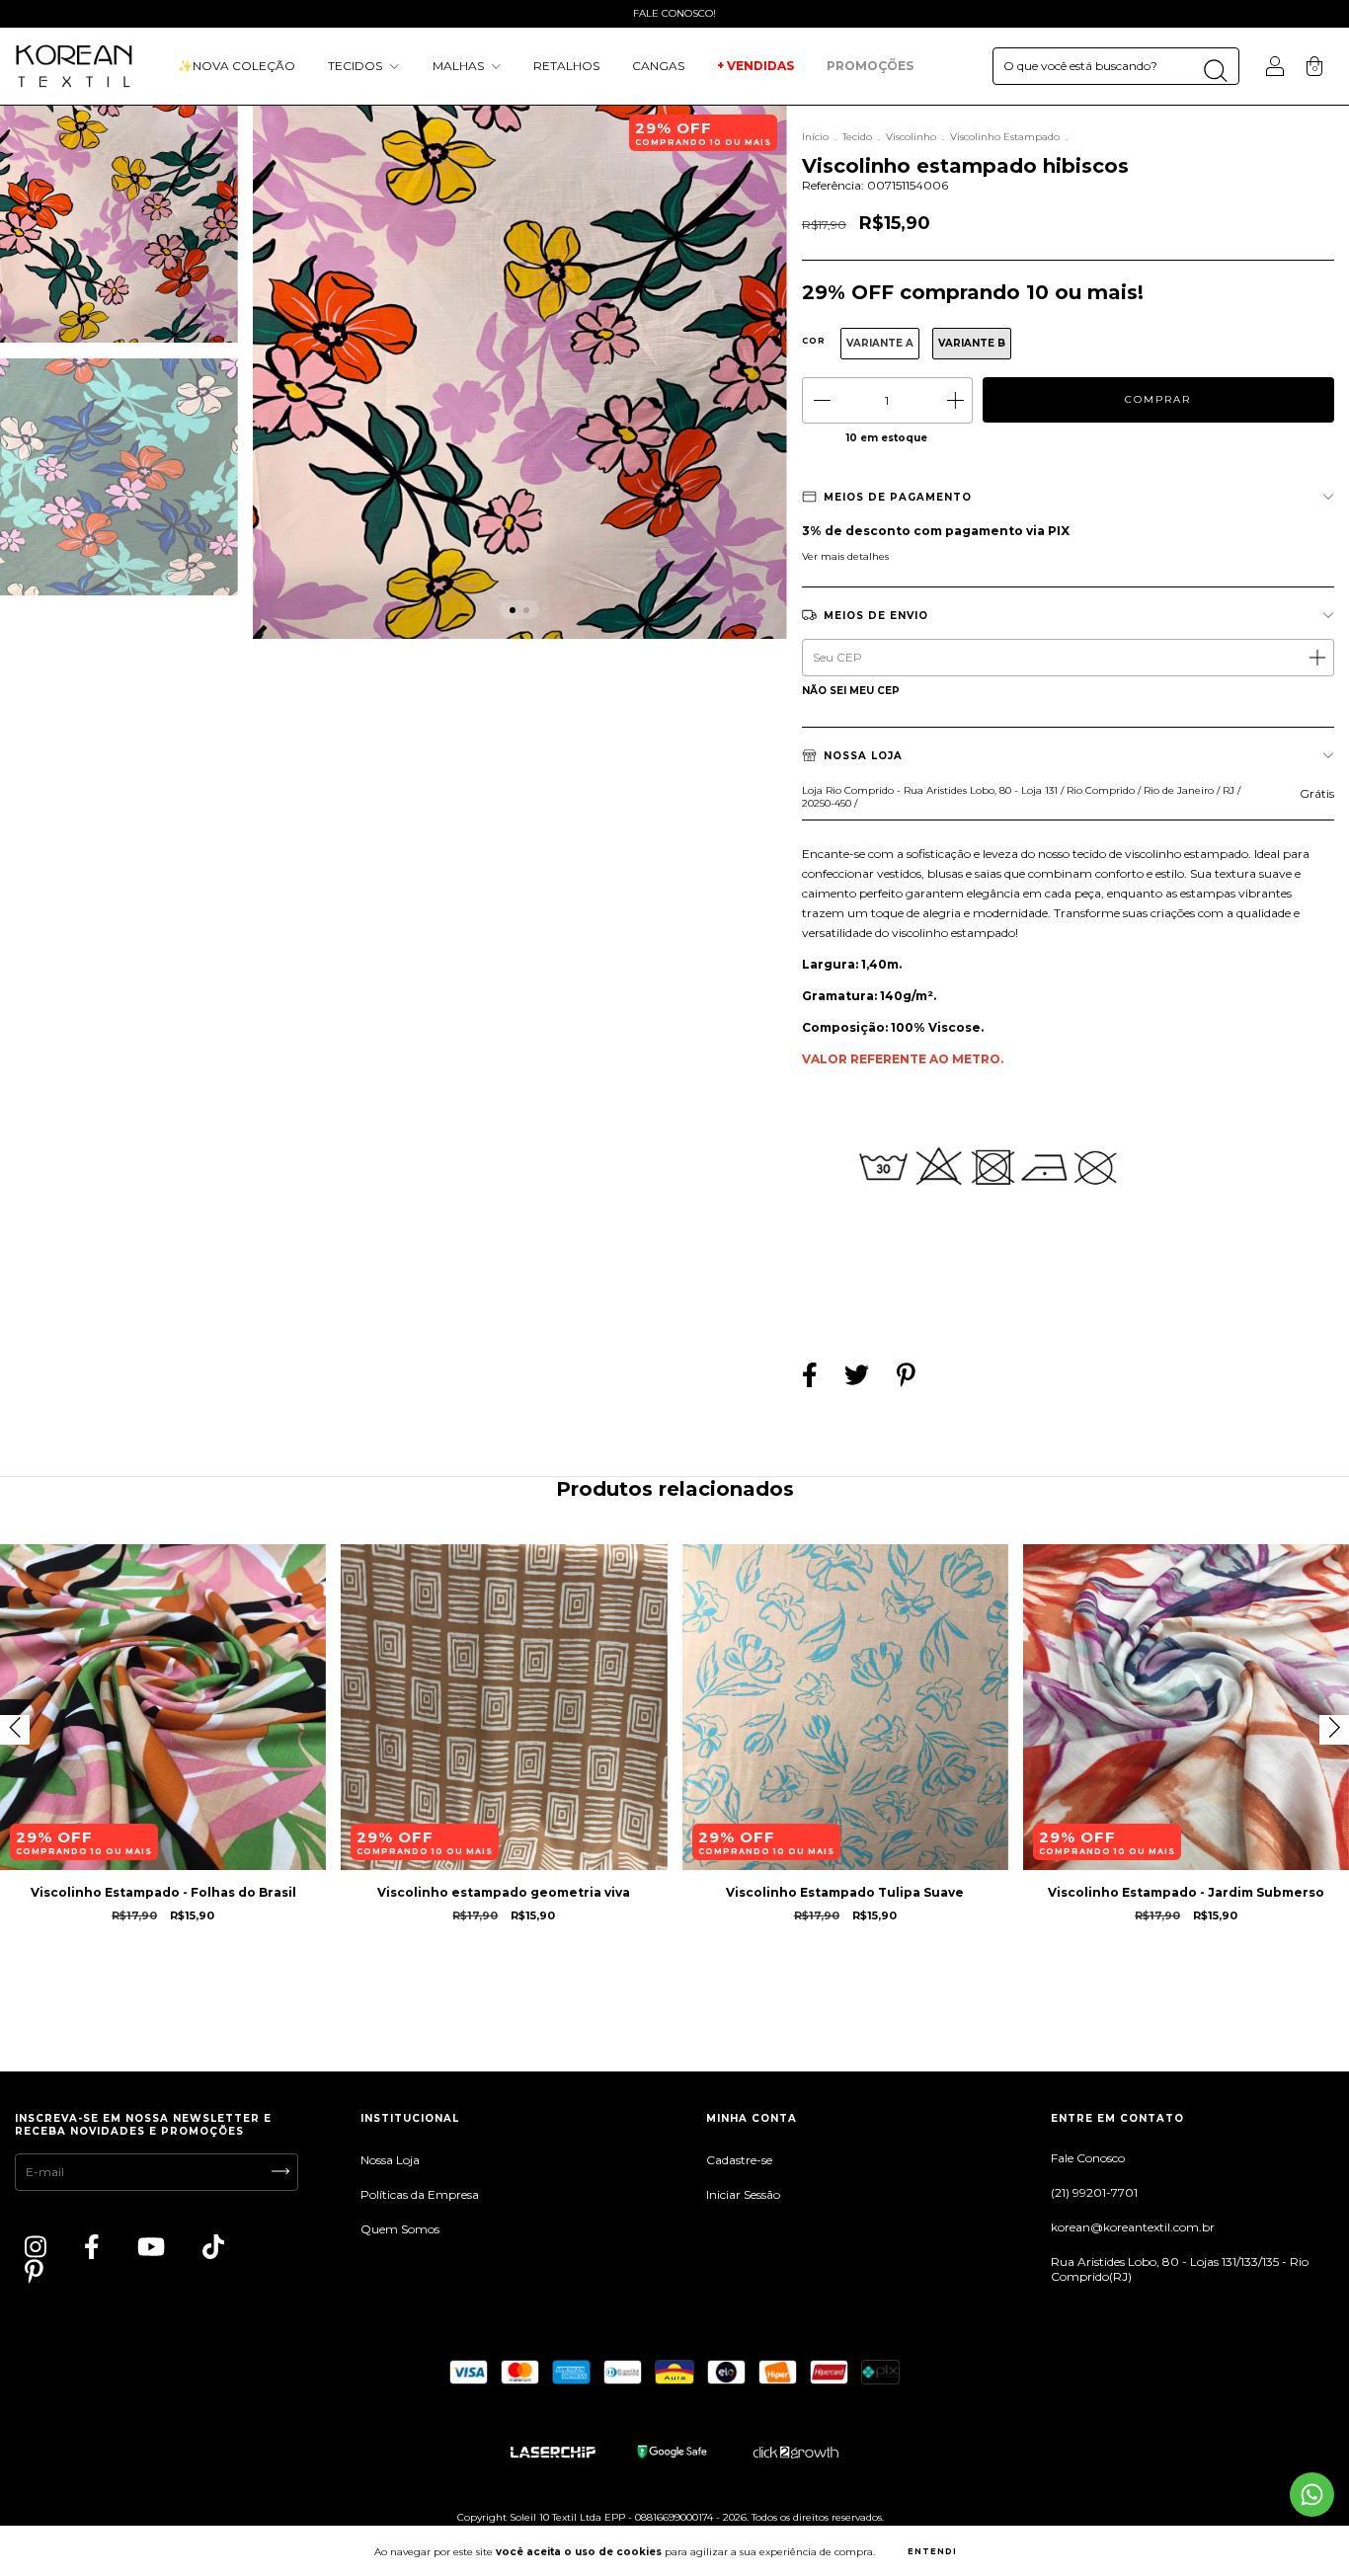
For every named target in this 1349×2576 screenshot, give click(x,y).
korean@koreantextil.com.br (1133, 2227)
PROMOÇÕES (872, 66)
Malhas (460, 66)
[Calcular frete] (1316, 657)
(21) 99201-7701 (1094, 2192)
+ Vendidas (755, 66)
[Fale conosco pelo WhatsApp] (1312, 2495)
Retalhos (566, 66)
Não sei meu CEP (851, 691)
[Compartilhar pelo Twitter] (858, 1378)
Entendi (932, 2551)
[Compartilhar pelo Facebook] (811, 1378)
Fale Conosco (1088, 2158)
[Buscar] (1215, 71)
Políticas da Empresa (420, 2194)
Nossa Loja (390, 2160)
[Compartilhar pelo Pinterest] (906, 1378)
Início (815, 137)
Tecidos (357, 66)
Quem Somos (400, 2229)
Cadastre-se (739, 2160)
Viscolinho (911, 137)
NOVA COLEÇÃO (237, 66)
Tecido (857, 137)
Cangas (658, 66)
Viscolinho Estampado (1005, 137)
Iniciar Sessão (743, 2194)
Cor (814, 341)
